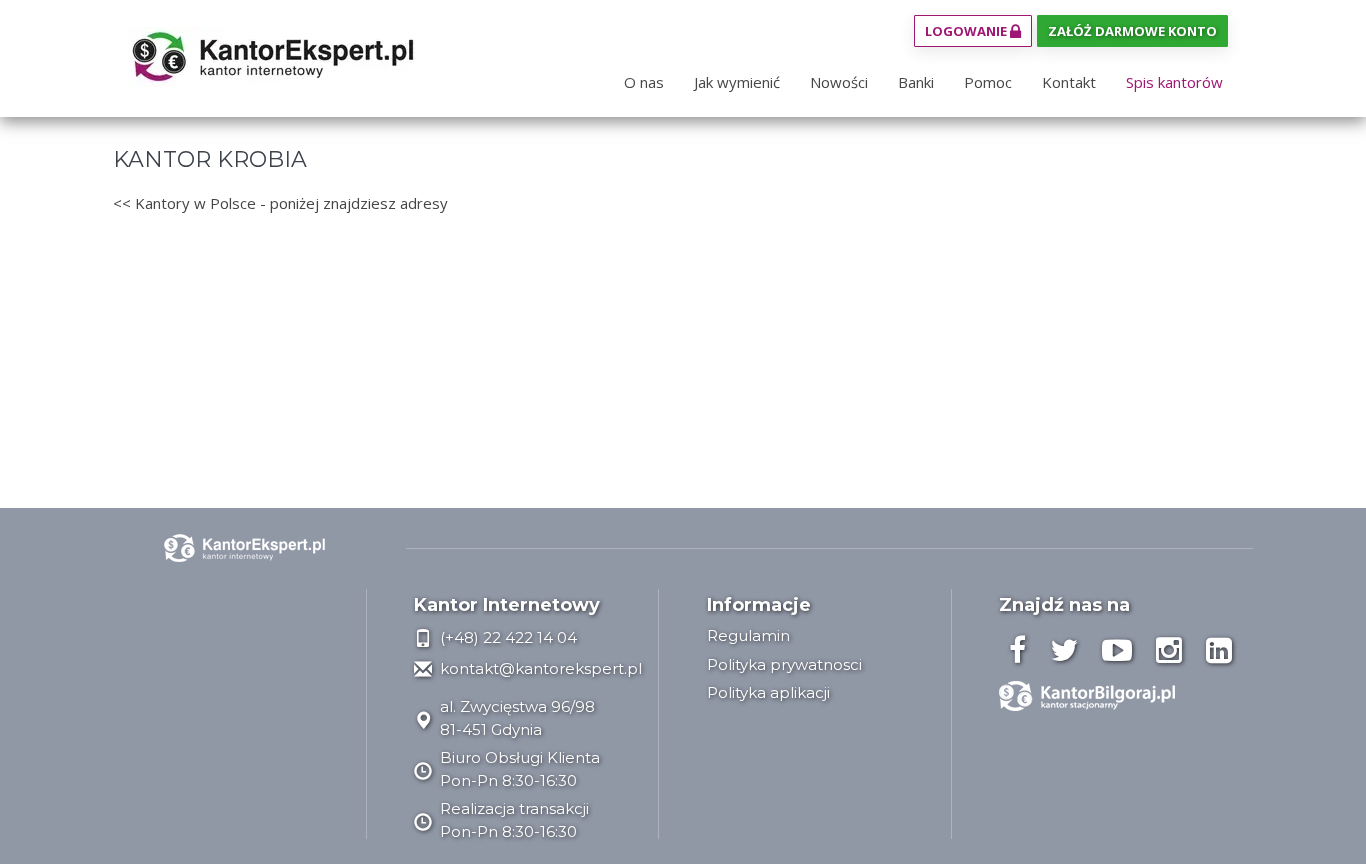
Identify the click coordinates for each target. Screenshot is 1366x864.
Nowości (839, 82)
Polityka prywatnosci (784, 664)
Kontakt (1069, 82)
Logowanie (967, 31)
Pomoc (988, 82)
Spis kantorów (1174, 82)
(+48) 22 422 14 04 (506, 637)
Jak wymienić (737, 82)
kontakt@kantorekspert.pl (539, 668)
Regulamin (748, 635)
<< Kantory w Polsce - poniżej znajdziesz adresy (280, 203)
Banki (916, 82)
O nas (644, 82)
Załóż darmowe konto (1132, 31)
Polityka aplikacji (768, 692)
